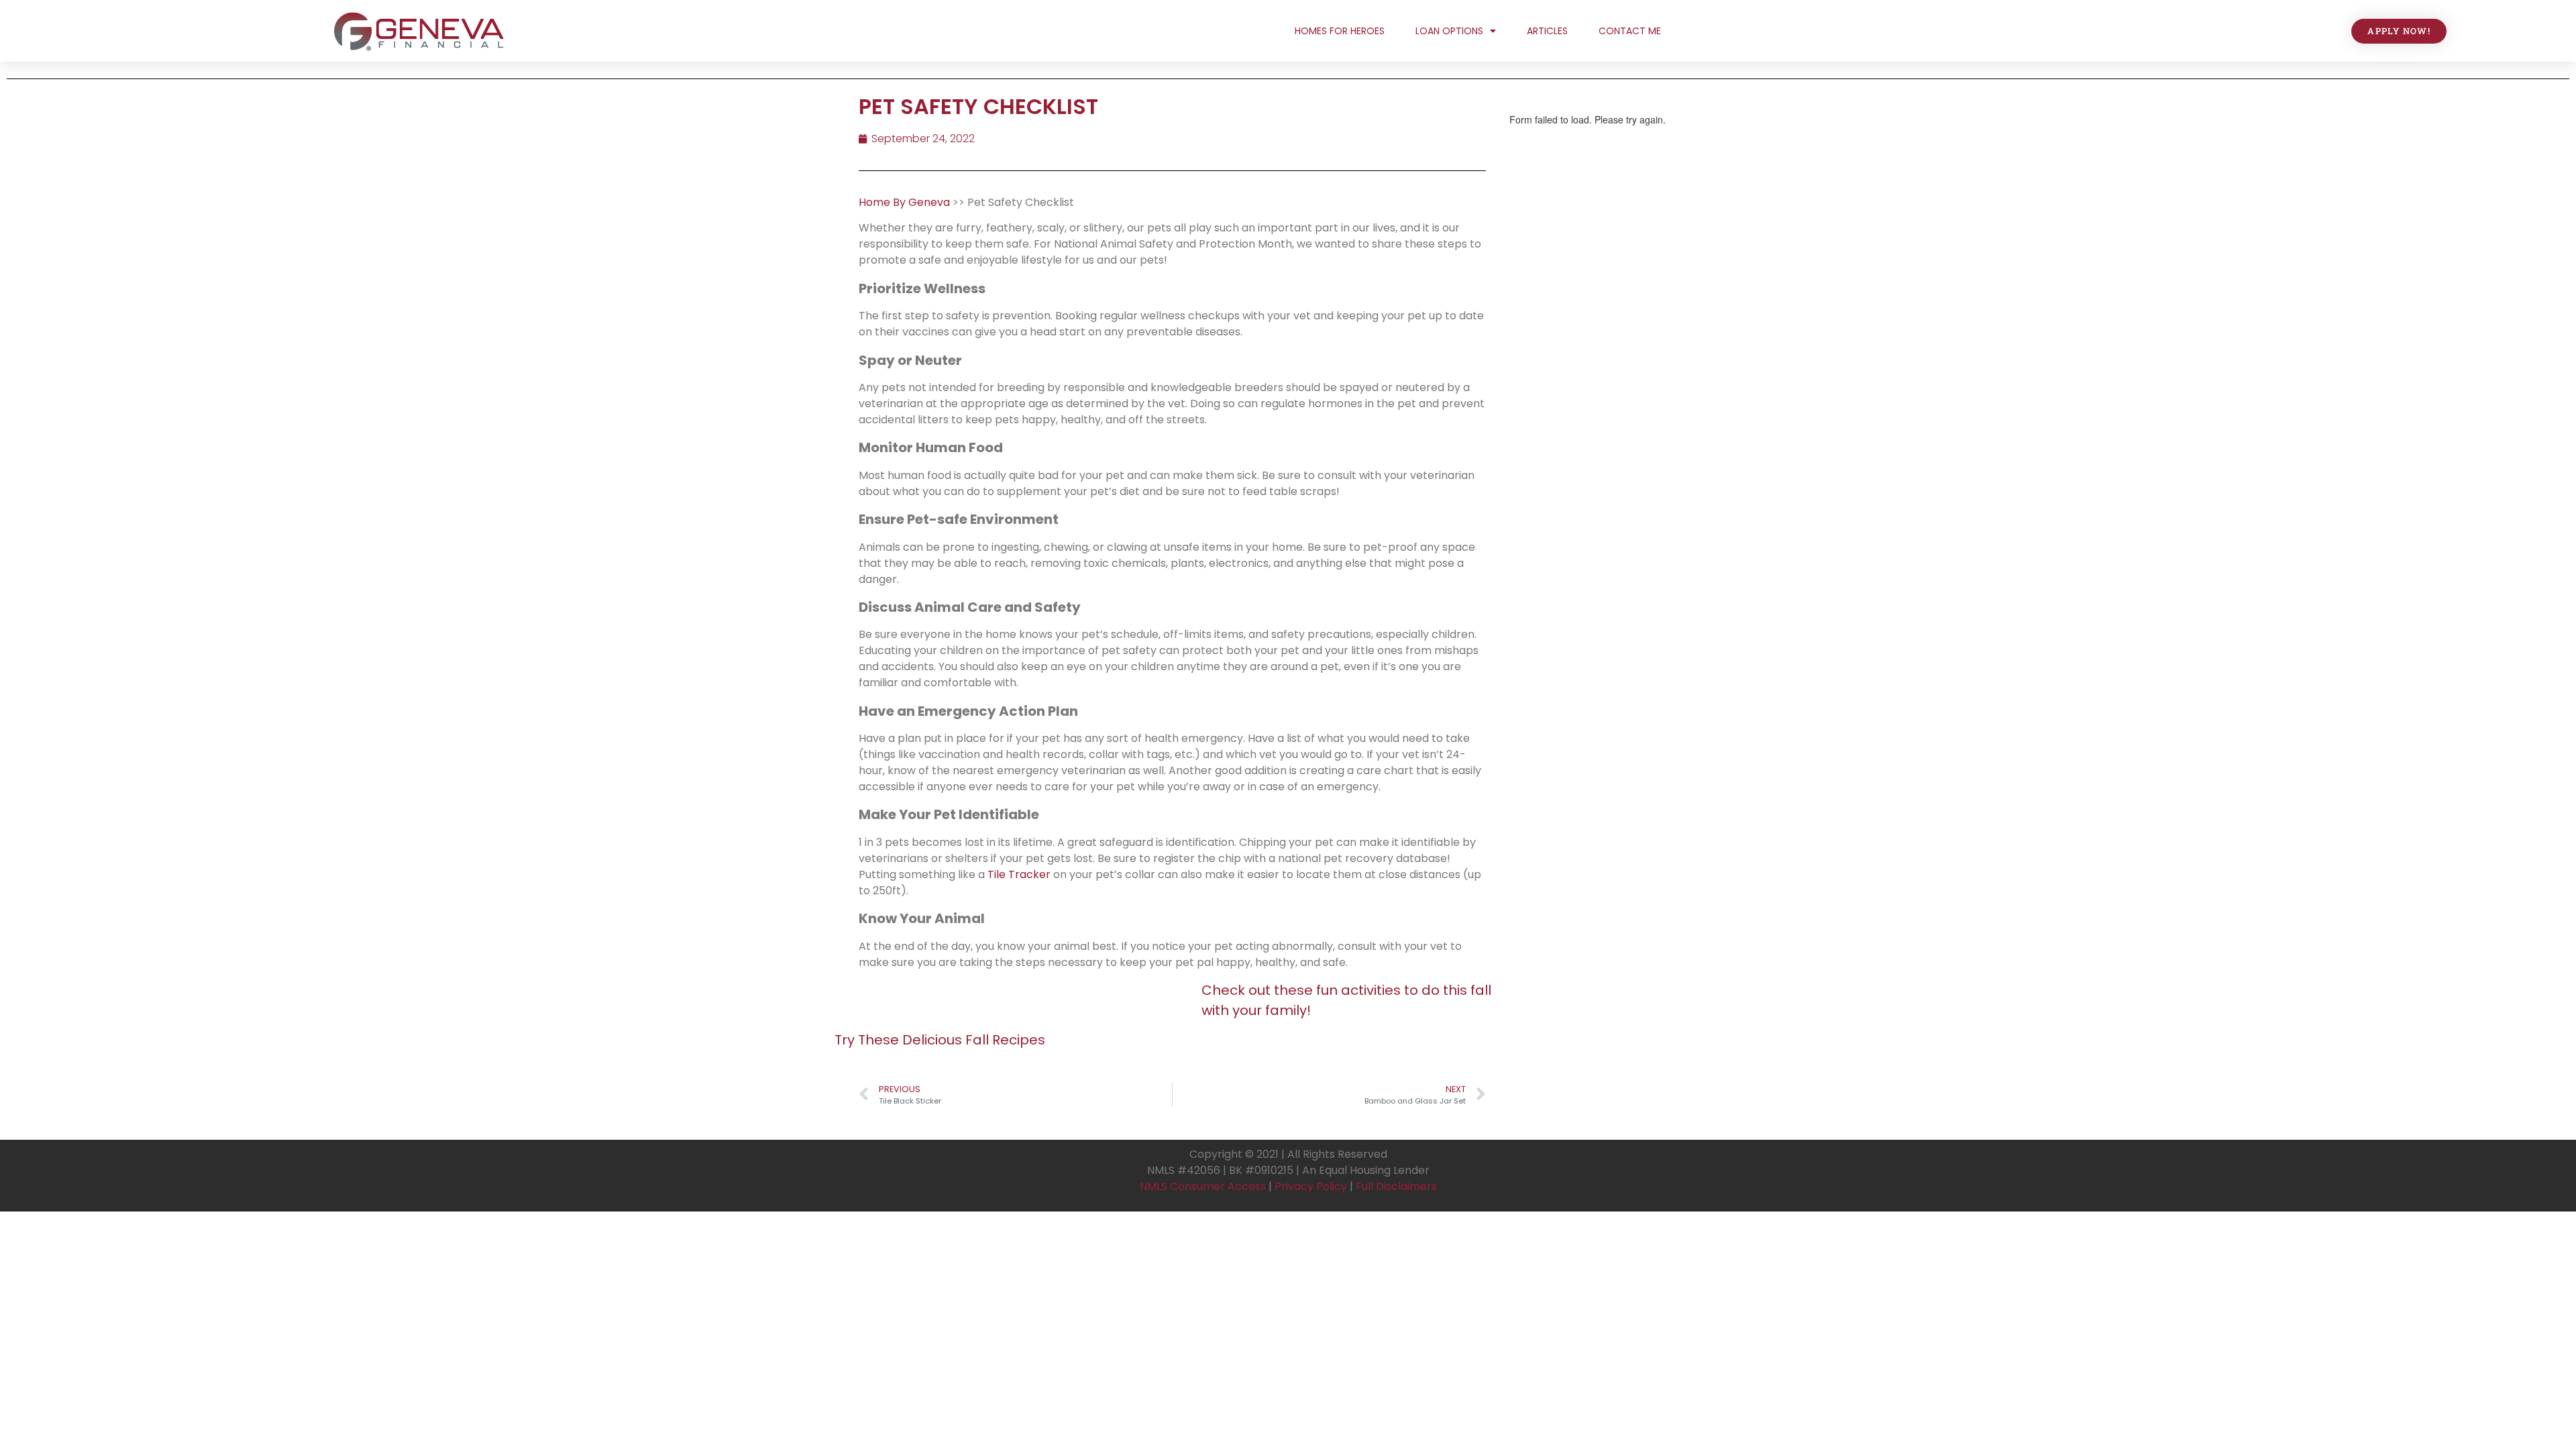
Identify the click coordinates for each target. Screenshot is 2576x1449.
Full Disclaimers (1396, 1186)
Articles (1547, 31)
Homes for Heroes (1340, 31)
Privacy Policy (1311, 1186)
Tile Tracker (1019, 874)
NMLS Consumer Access (1203, 1186)
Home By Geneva (906, 202)
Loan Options (1449, 31)
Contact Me (1630, 31)
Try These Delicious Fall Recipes (940, 1040)
